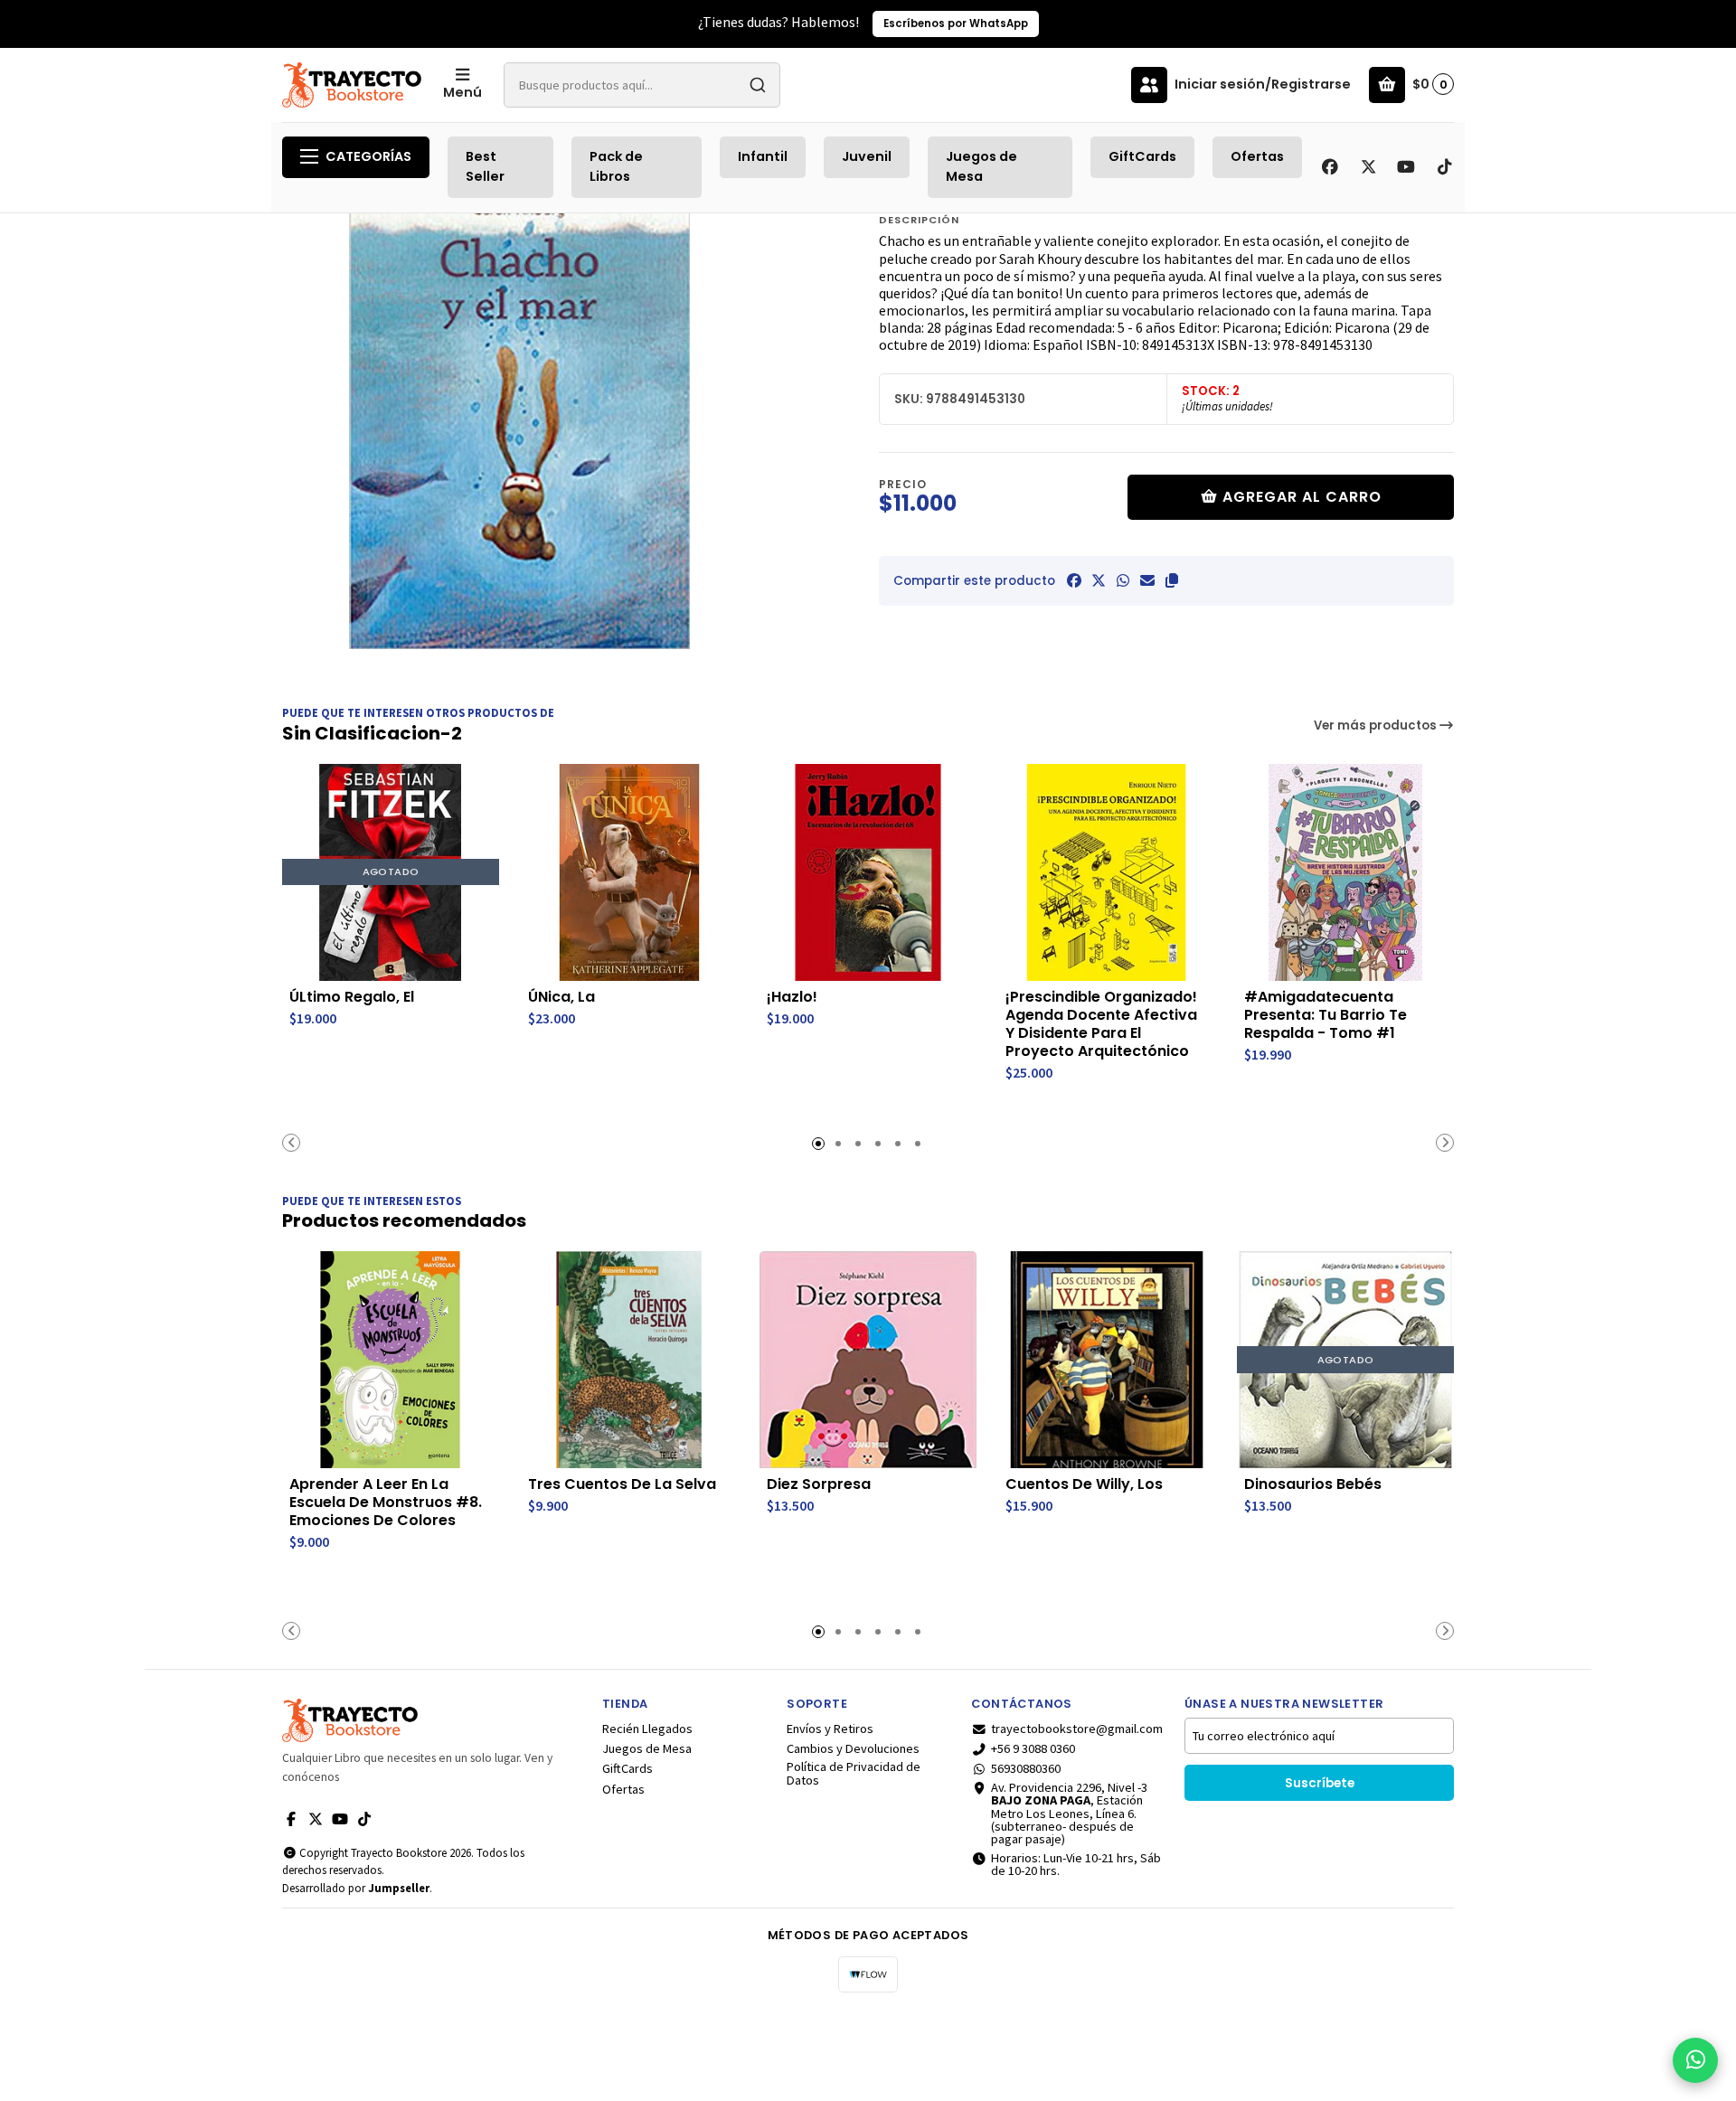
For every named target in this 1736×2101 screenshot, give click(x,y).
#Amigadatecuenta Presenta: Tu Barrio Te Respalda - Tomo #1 (1326, 1015)
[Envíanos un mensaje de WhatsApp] (1695, 2060)
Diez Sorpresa (819, 1484)
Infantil (763, 156)
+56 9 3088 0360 (1033, 1748)
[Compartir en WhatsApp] (1123, 580)
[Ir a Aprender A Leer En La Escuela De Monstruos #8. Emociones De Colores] (391, 1360)
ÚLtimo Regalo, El (352, 997)
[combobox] (642, 85)
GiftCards (1142, 156)
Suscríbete (1320, 1783)
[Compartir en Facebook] (1074, 580)
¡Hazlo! (792, 997)
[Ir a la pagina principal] (352, 85)
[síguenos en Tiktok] (1444, 167)
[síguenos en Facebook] (1330, 167)
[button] (1172, 580)
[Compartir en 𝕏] (1099, 580)
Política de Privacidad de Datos (854, 1773)
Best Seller (485, 166)
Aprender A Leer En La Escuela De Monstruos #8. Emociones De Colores (386, 1503)
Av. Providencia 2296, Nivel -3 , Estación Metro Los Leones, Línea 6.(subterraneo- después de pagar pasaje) (1069, 1814)
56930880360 (1026, 1768)
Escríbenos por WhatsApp (956, 24)
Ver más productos (1377, 725)
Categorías (368, 156)
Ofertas (1257, 156)
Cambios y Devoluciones (853, 1748)
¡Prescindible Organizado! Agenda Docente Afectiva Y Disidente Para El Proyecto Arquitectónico (1101, 1024)
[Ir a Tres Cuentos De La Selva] (629, 1360)
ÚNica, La (561, 997)
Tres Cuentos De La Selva (622, 1484)
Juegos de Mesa (981, 166)
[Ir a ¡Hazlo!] (868, 872)
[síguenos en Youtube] (1406, 167)
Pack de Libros (616, 166)
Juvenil (867, 156)
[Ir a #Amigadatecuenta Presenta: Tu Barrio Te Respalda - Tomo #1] (1345, 872)
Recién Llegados (647, 1729)
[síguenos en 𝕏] (1368, 167)
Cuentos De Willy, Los (1084, 1484)
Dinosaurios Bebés (1313, 1484)
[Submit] (758, 85)
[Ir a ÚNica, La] (629, 872)
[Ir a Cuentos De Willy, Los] (1107, 1360)
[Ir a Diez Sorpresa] (868, 1360)
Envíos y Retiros (830, 1729)
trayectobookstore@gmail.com (1077, 1729)
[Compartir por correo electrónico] (1147, 580)
